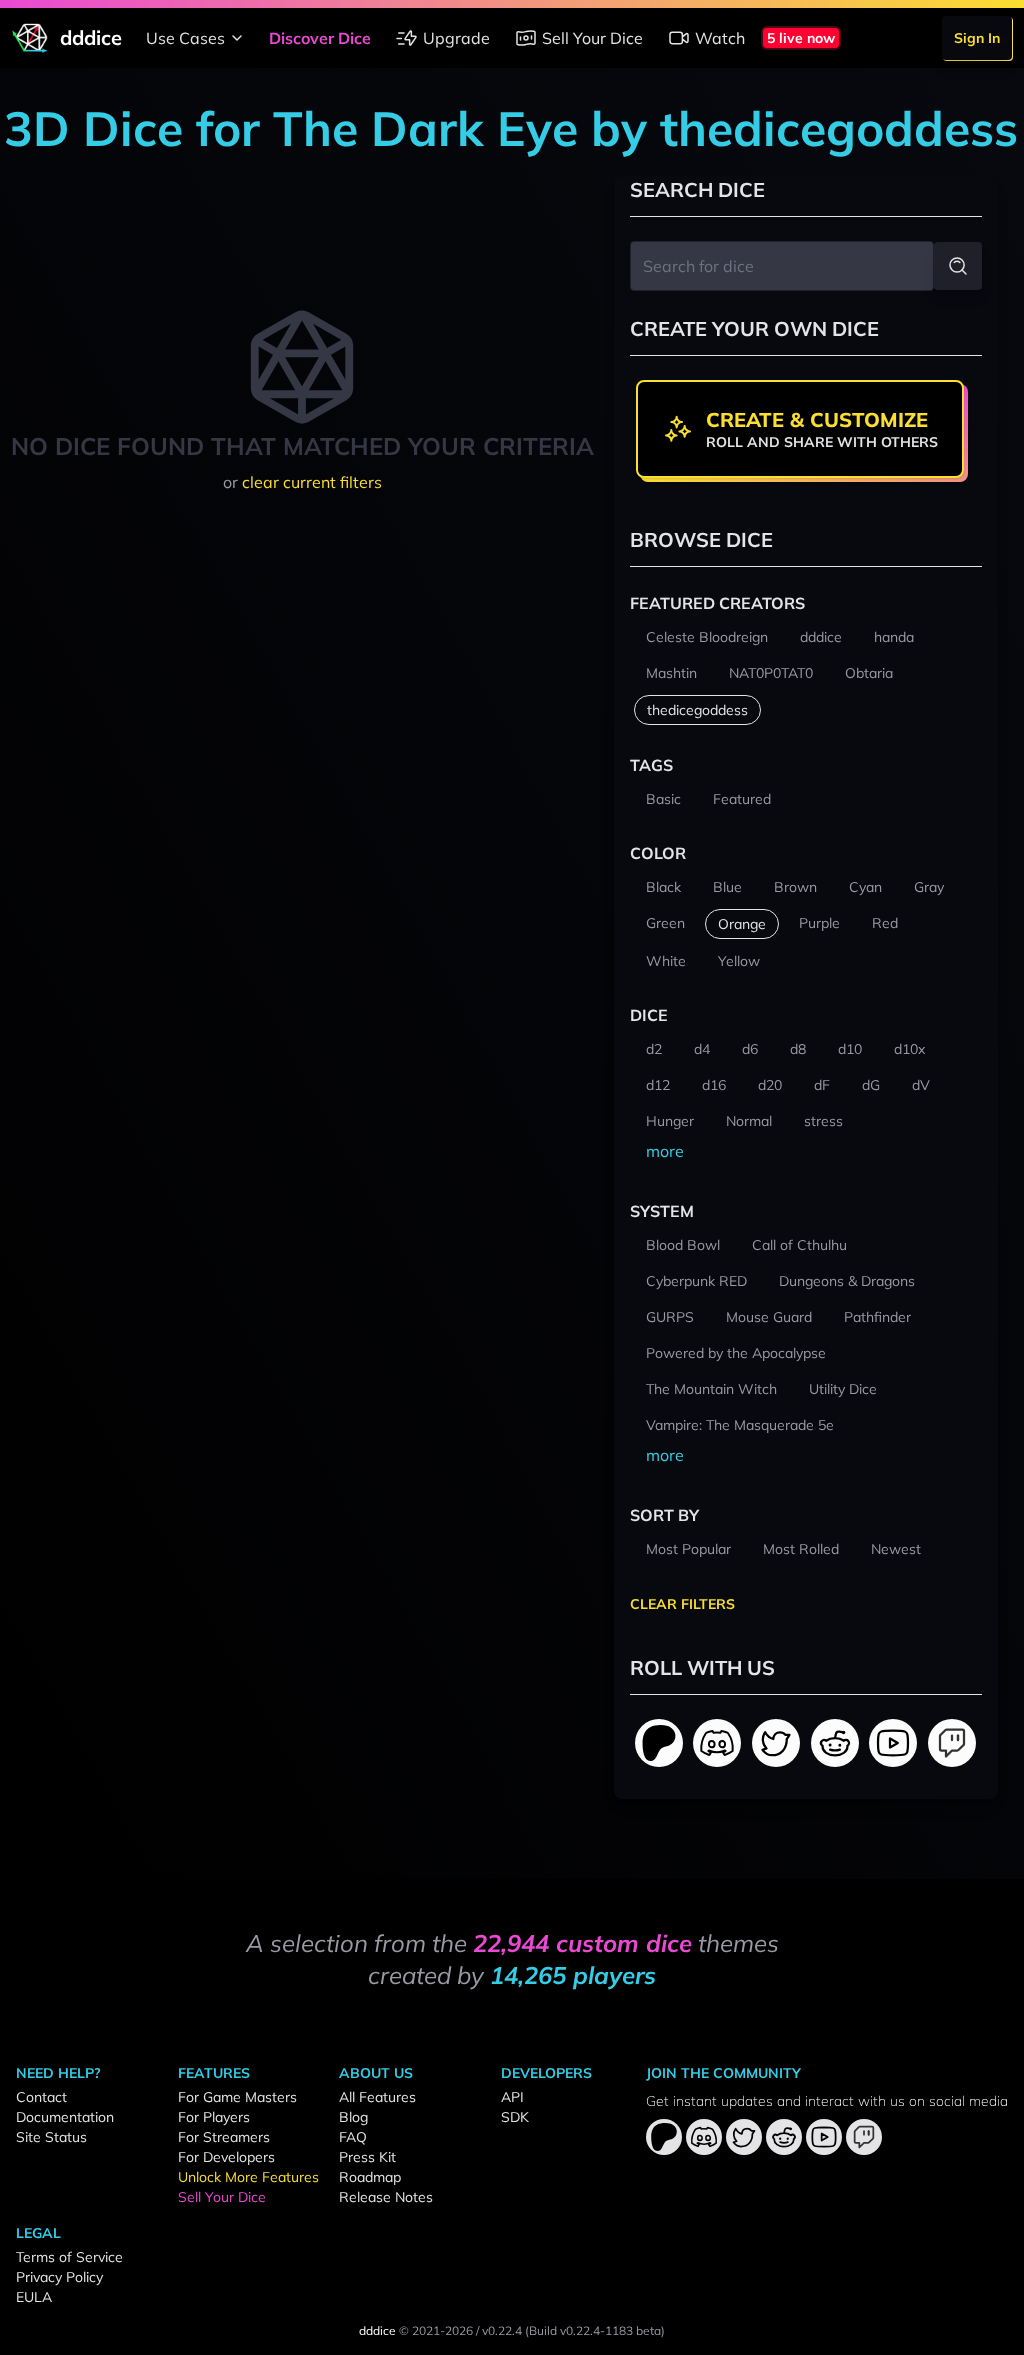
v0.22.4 (502, 2330)
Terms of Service (69, 2257)
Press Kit (367, 2157)
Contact (41, 2097)
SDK (515, 2117)
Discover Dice (320, 38)
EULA (34, 2297)
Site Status (51, 2137)
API (512, 2097)
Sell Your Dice (592, 38)
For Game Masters (237, 2097)
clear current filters (312, 482)
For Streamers (224, 2137)
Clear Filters (682, 1604)
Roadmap (370, 2177)
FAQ (353, 2137)
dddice (377, 2330)
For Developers (226, 2157)
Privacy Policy (59, 2277)
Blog (353, 2117)
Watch (720, 38)
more (665, 1151)
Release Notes (386, 2197)
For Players (214, 2117)
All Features (377, 2097)
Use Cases (185, 38)
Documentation (65, 2117)
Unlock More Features (248, 2177)
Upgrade (456, 38)
